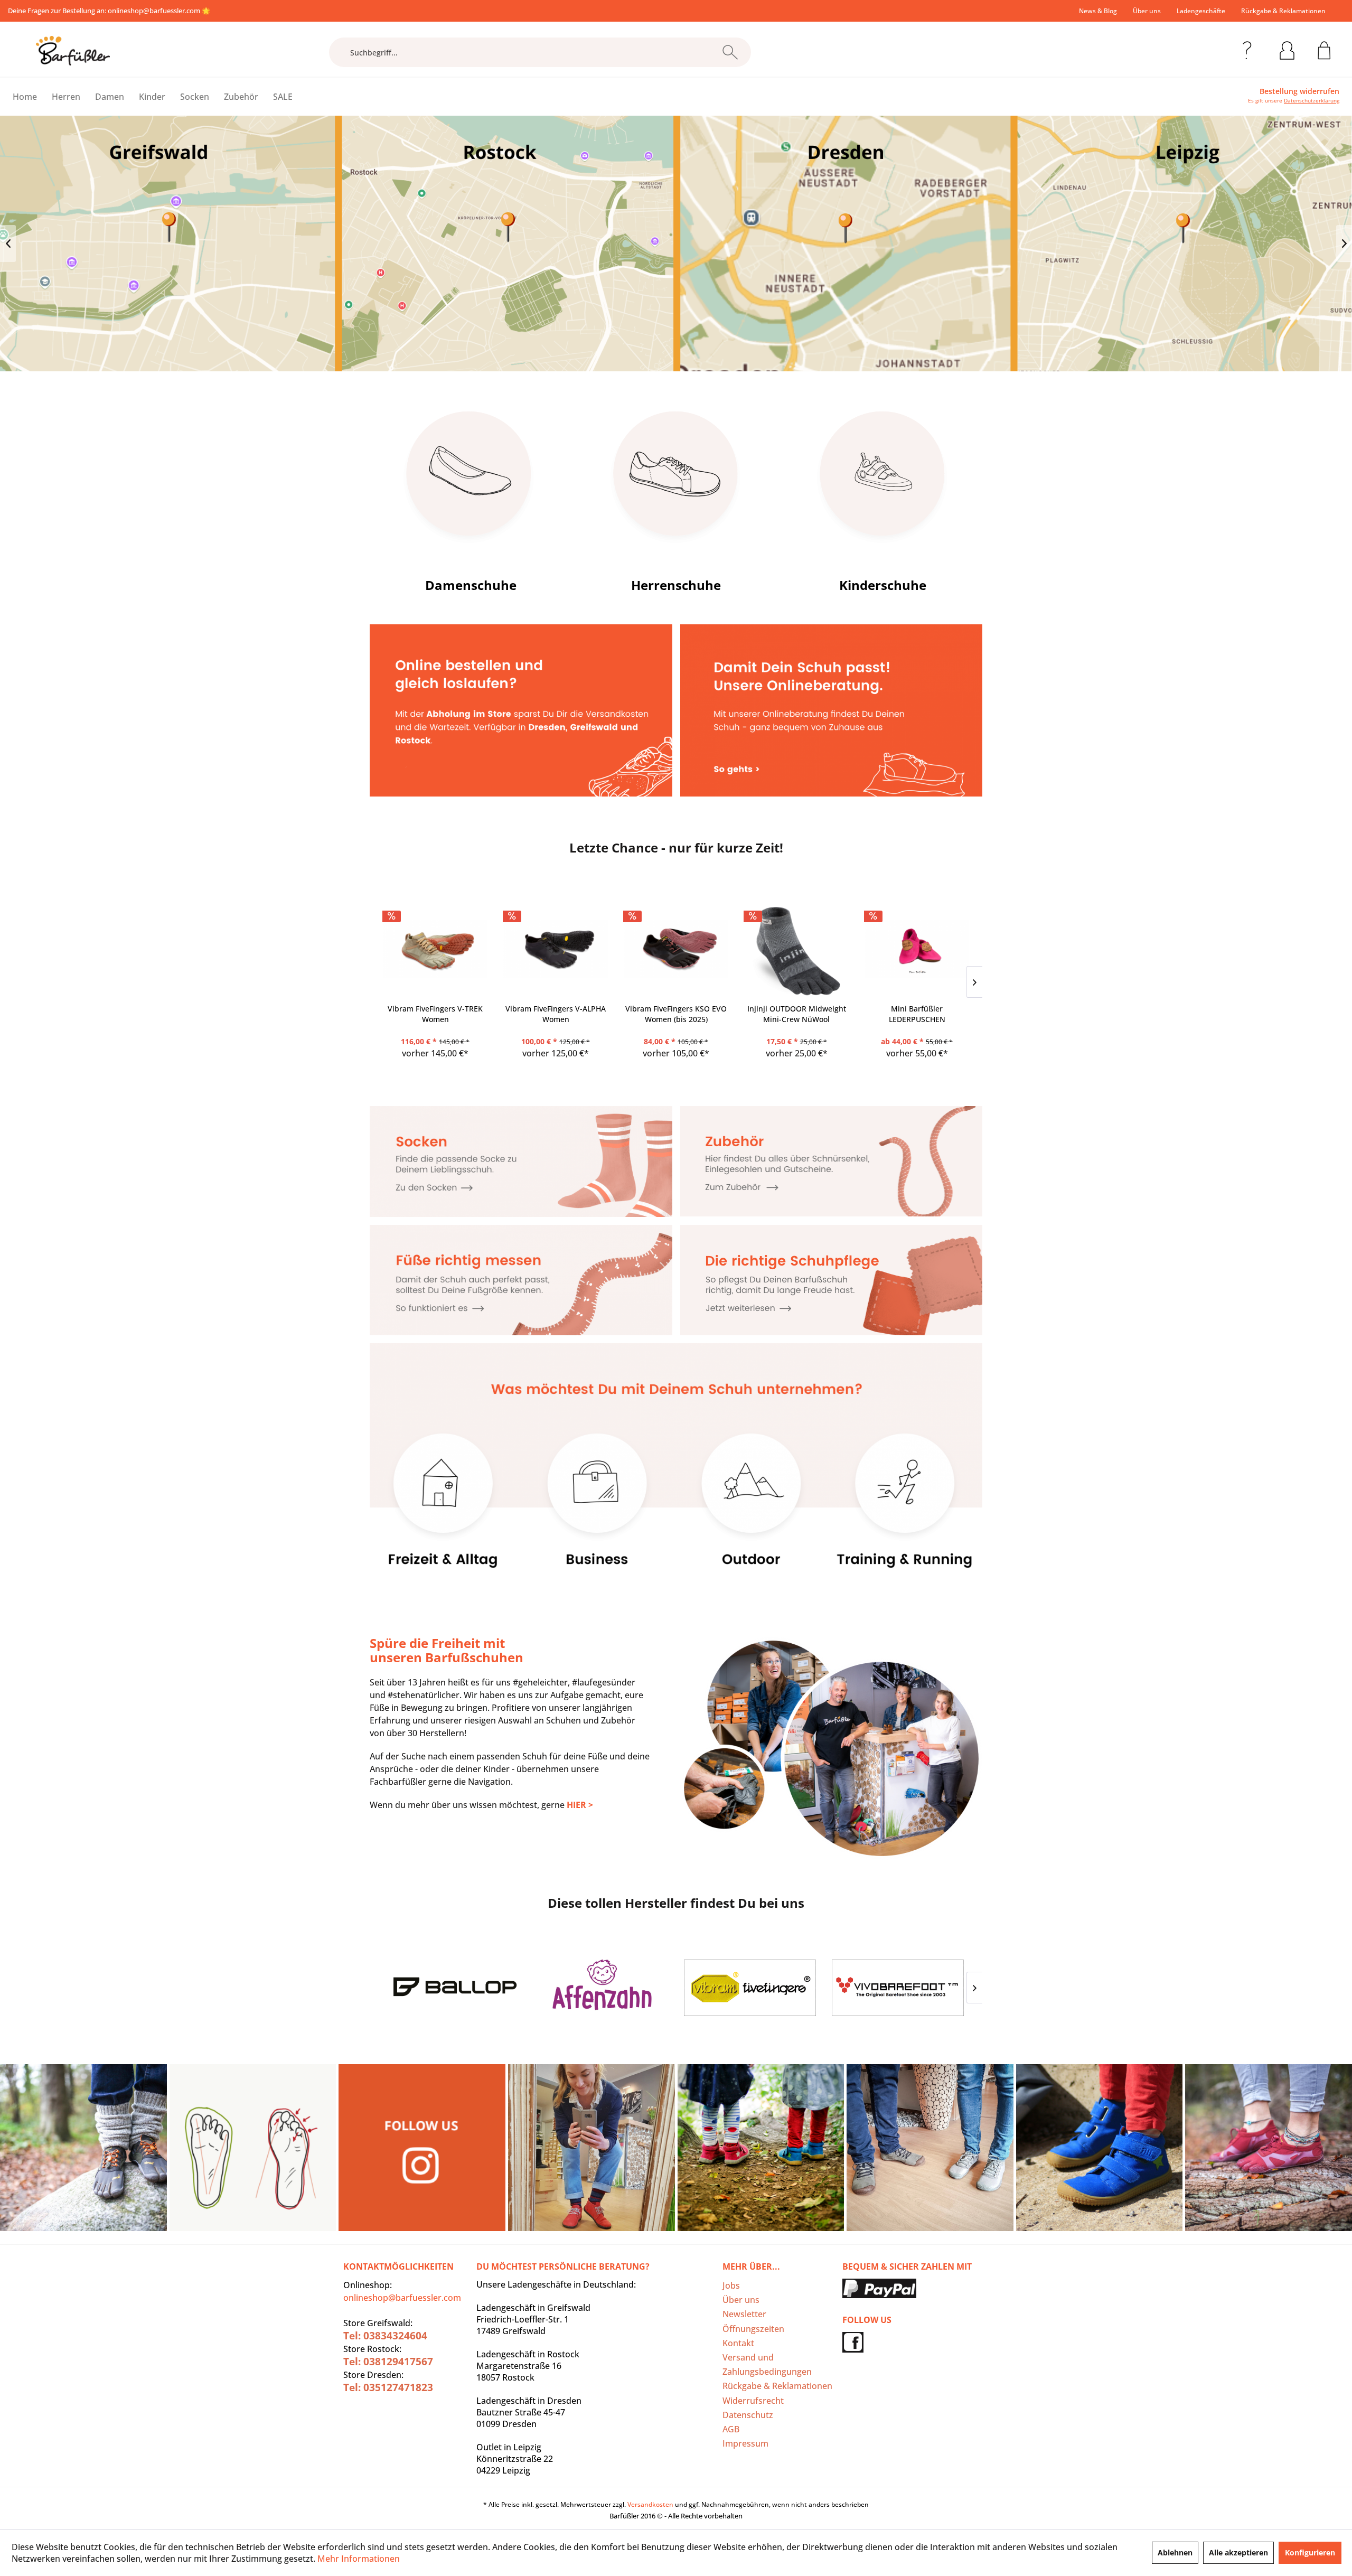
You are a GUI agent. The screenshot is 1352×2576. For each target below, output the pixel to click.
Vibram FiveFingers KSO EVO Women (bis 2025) (676, 1014)
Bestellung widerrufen (1299, 91)
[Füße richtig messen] (521, 1280)
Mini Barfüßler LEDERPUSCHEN (917, 1014)
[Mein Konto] (1287, 49)
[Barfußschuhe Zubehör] (832, 1161)
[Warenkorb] (1324, 49)
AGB (731, 2429)
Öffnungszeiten (753, 2329)
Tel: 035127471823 (388, 2387)
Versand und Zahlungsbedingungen (767, 2364)
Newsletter (744, 2314)
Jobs (731, 2285)
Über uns (1147, 11)
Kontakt (738, 2343)
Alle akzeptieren (1238, 2552)
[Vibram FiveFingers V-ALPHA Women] (556, 949)
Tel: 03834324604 (385, 2336)
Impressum (745, 2443)
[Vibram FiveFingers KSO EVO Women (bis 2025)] (676, 949)
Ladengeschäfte (1201, 11)
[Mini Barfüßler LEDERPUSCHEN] (917, 949)
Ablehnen (1175, 2552)
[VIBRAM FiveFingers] (750, 1988)
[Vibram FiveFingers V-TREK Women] (435, 949)
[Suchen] (730, 52)
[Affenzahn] (602, 1988)
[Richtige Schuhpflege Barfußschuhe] (832, 1280)
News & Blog (1098, 11)
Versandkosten (650, 2504)
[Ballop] (454, 1988)
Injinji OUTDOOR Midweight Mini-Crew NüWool (797, 1014)
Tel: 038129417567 (388, 2362)
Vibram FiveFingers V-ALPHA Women (556, 1014)
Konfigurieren (1310, 2552)
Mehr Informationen (359, 2559)
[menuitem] (1098, 11)
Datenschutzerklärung (1312, 100)
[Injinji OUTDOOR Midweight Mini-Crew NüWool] (796, 949)
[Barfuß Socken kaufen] (521, 1161)
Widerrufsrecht (753, 2401)
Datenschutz (748, 2415)
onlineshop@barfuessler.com (154, 11)
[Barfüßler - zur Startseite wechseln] (73, 51)
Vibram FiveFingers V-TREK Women (435, 1014)
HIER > (580, 1805)
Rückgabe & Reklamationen (1283, 11)
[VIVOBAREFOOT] (898, 1988)
